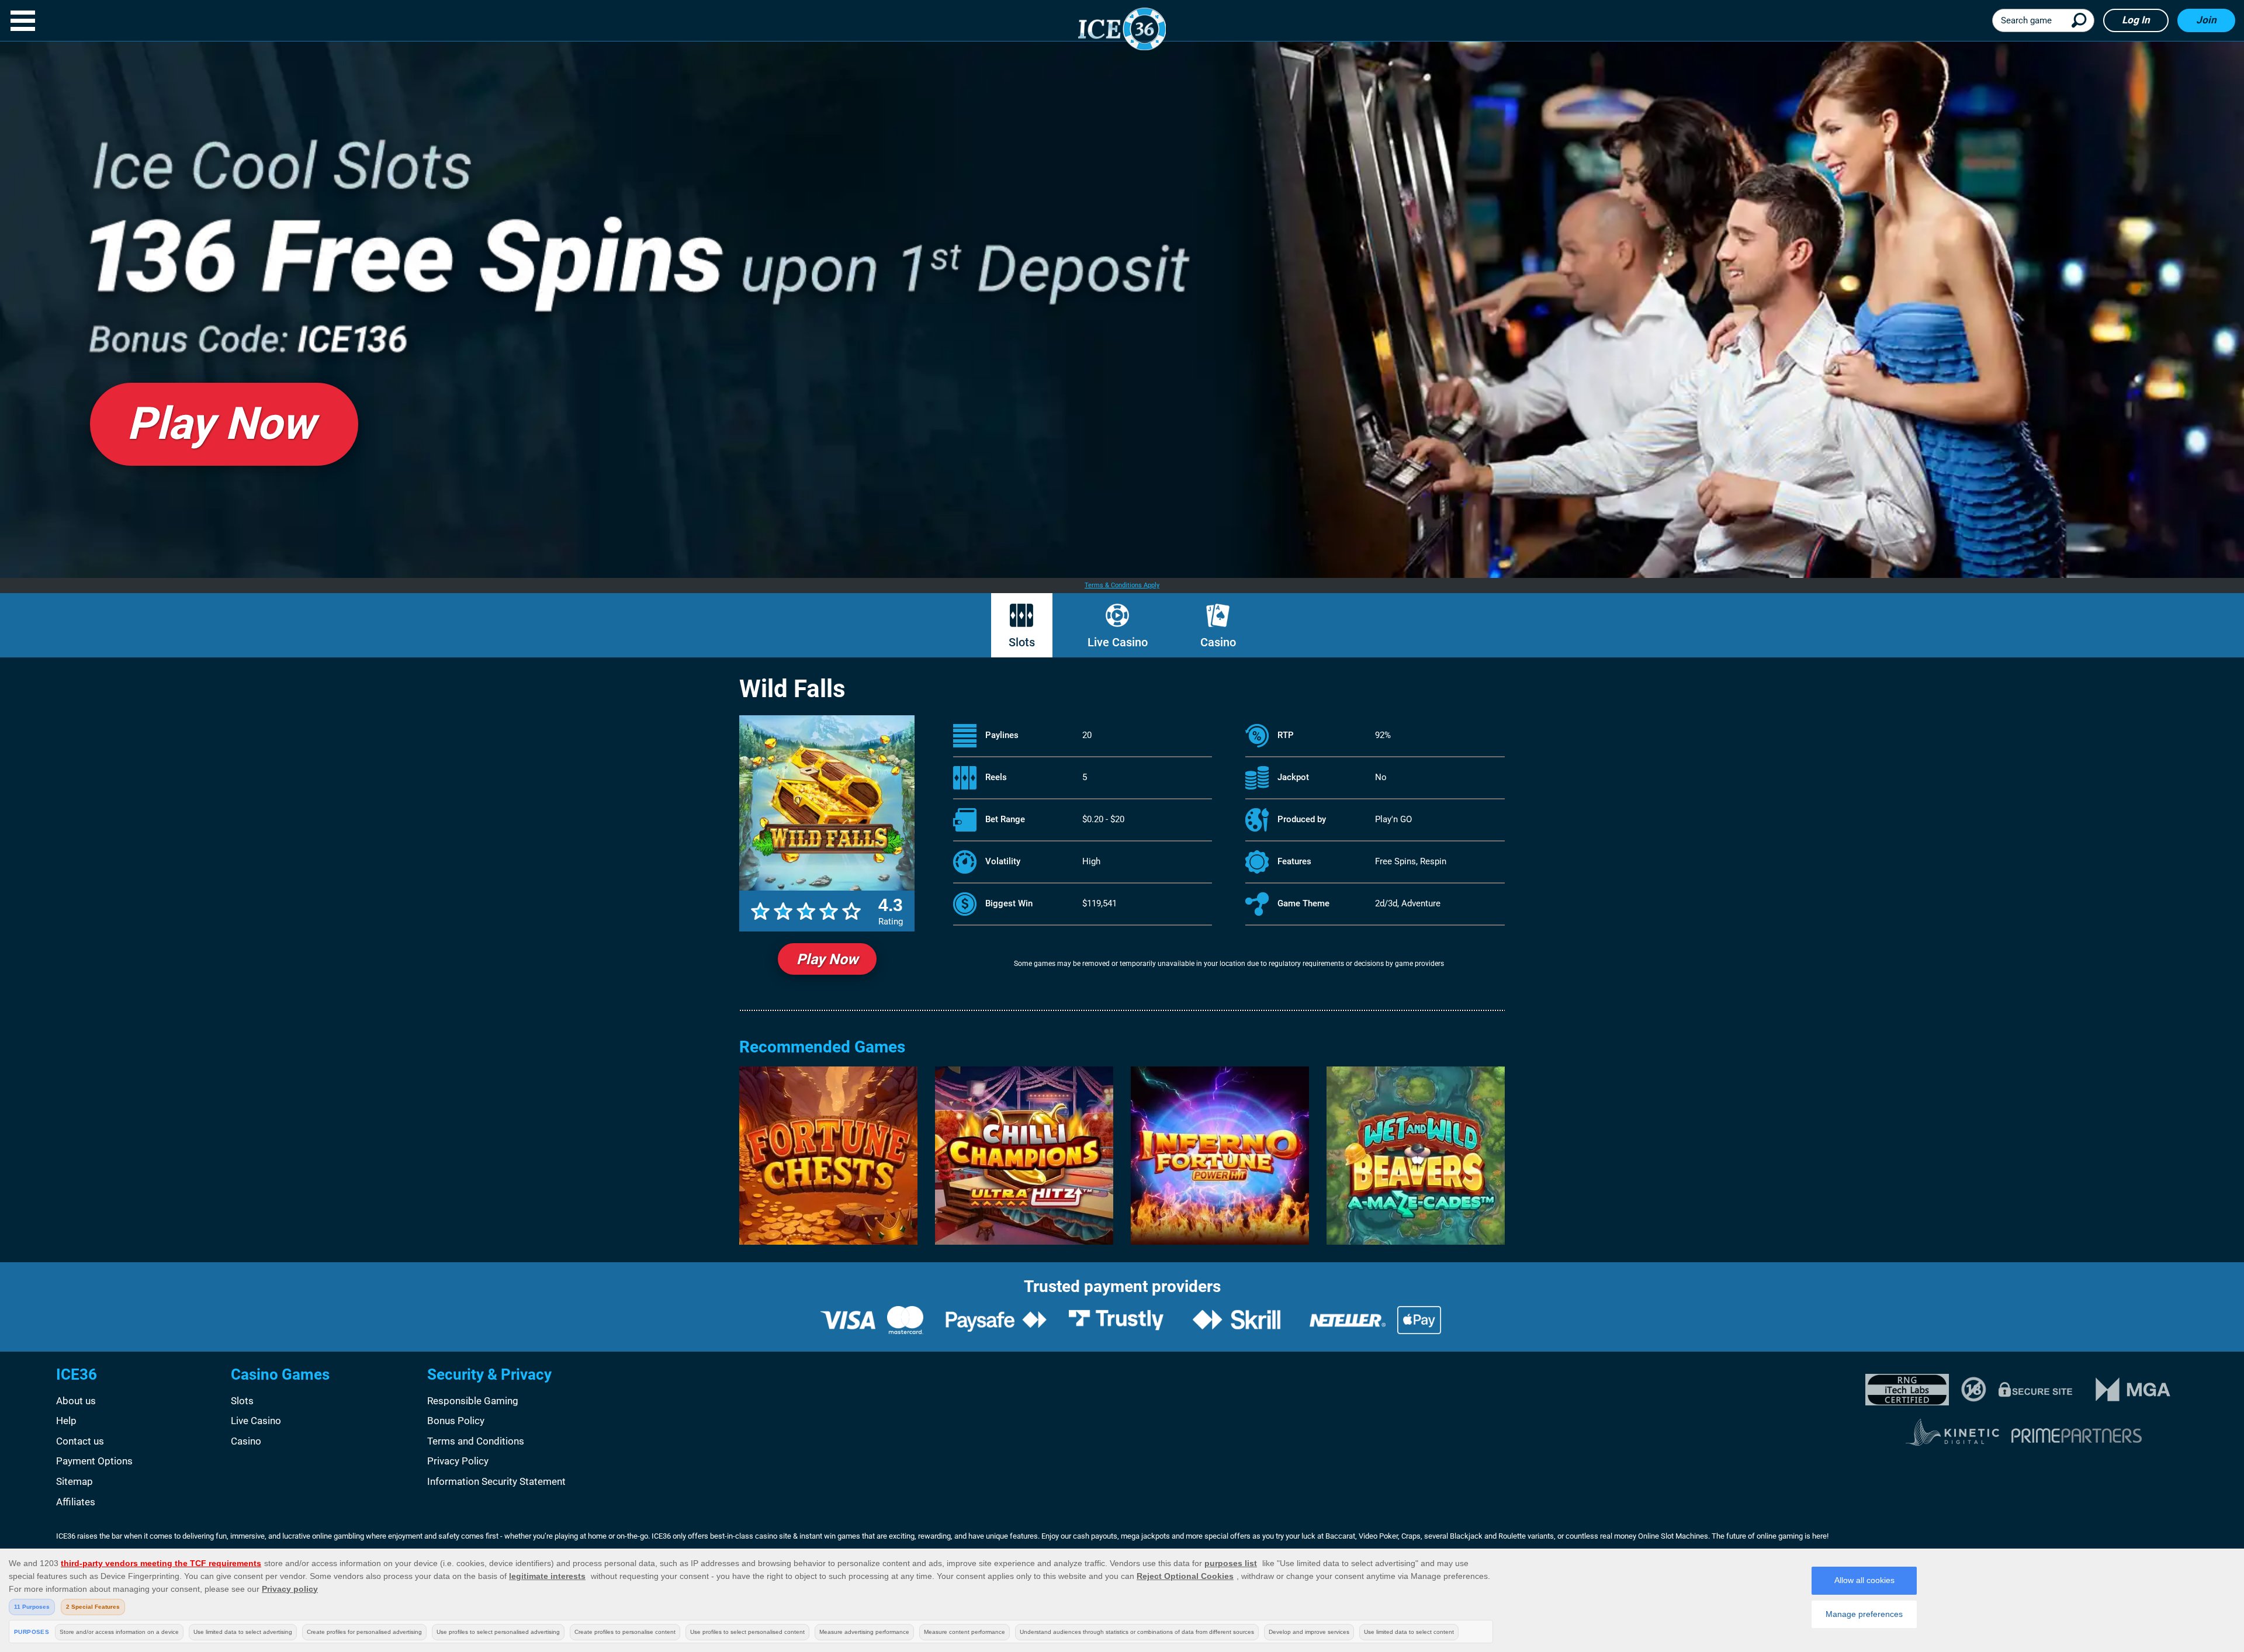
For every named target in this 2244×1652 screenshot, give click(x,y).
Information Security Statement (496, 1481)
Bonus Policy (456, 1421)
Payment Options (94, 1461)
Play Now (827, 959)
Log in (2136, 20)
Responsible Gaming (473, 1401)
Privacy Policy (458, 1461)
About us (76, 1401)
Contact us (80, 1441)
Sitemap (75, 1481)
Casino (1218, 642)
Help (66, 1421)
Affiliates (76, 1502)
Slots (1022, 642)
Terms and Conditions (476, 1441)
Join (2206, 20)
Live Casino (1118, 642)
